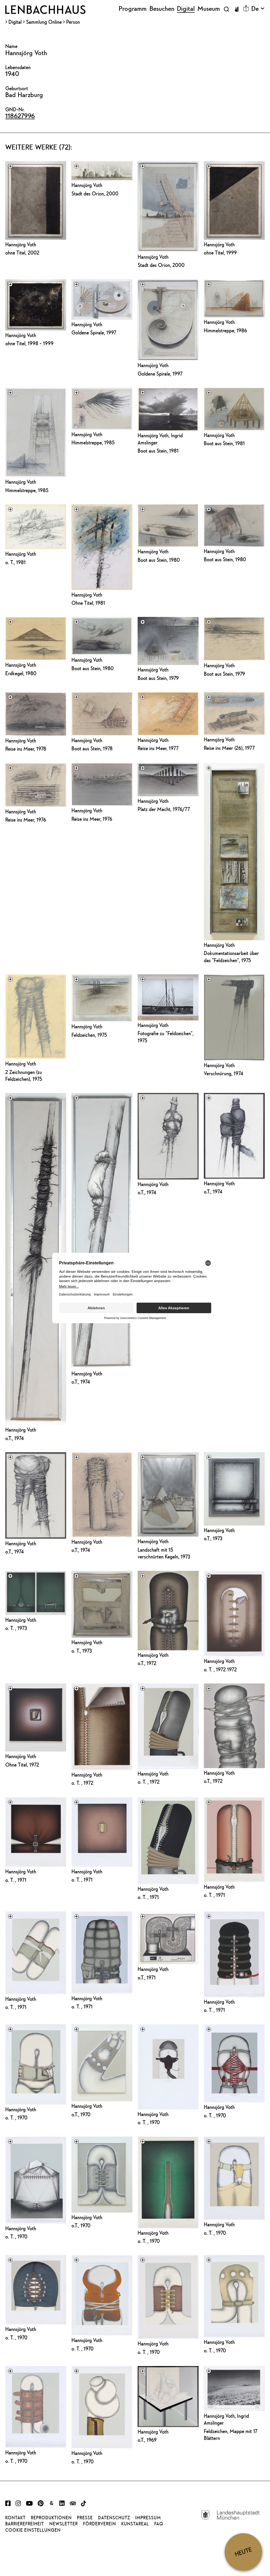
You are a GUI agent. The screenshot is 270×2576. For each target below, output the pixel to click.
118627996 (20, 116)
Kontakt (15, 2518)
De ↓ (258, 9)
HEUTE (243, 2552)
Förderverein (100, 2524)
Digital (15, 22)
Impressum (148, 2518)
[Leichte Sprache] (246, 8)
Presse (85, 2518)
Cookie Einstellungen (33, 2530)
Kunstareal (135, 2524)
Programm (133, 9)
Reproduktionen (51, 2518)
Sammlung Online (44, 22)
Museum (209, 9)
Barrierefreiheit (25, 2524)
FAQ (159, 2524)
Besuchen (162, 9)
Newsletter (64, 2524)
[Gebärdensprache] (237, 9)
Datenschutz (114, 2518)
